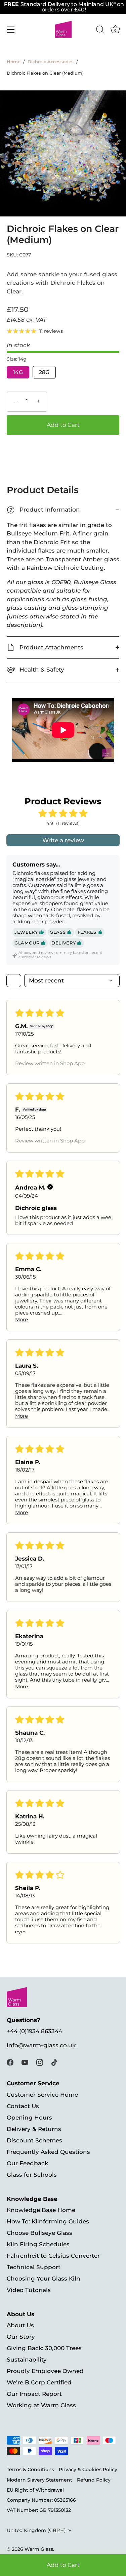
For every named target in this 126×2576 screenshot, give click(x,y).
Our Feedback (27, 2163)
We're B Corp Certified (39, 2382)
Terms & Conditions (30, 2469)
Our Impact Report (34, 2394)
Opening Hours (29, 2118)
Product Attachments (51, 647)
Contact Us (23, 2106)
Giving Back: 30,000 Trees (44, 2348)
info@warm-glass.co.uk (41, 2045)
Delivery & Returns (34, 2129)
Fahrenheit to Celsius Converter (53, 2256)
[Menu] (11, 30)
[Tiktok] (54, 2062)
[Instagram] (40, 2062)
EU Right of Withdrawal (35, 2490)
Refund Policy (94, 2480)
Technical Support (34, 2267)
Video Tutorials (29, 2290)
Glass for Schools (32, 2175)
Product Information (44, 510)
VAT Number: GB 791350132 (39, 2510)
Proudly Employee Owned (45, 2371)
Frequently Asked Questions (48, 2152)
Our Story (21, 2337)
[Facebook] (10, 2062)
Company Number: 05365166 (41, 2500)
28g (44, 372)
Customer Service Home (42, 2095)
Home (14, 62)
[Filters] (14, 981)
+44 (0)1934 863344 (34, 2031)
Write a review (63, 840)
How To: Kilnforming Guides (48, 2221)
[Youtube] (25, 2062)
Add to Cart (63, 2565)
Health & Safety (41, 670)
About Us (20, 2325)
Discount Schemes (34, 2140)
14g (18, 372)
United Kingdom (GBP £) (36, 2530)
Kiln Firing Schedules (38, 2244)
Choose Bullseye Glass (39, 2233)
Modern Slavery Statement (39, 2480)
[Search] (100, 31)
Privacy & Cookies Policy (88, 2469)
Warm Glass (39, 2549)
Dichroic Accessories (51, 62)
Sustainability (27, 2360)
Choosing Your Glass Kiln (44, 2279)
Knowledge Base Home (41, 2210)
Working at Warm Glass (41, 2405)
